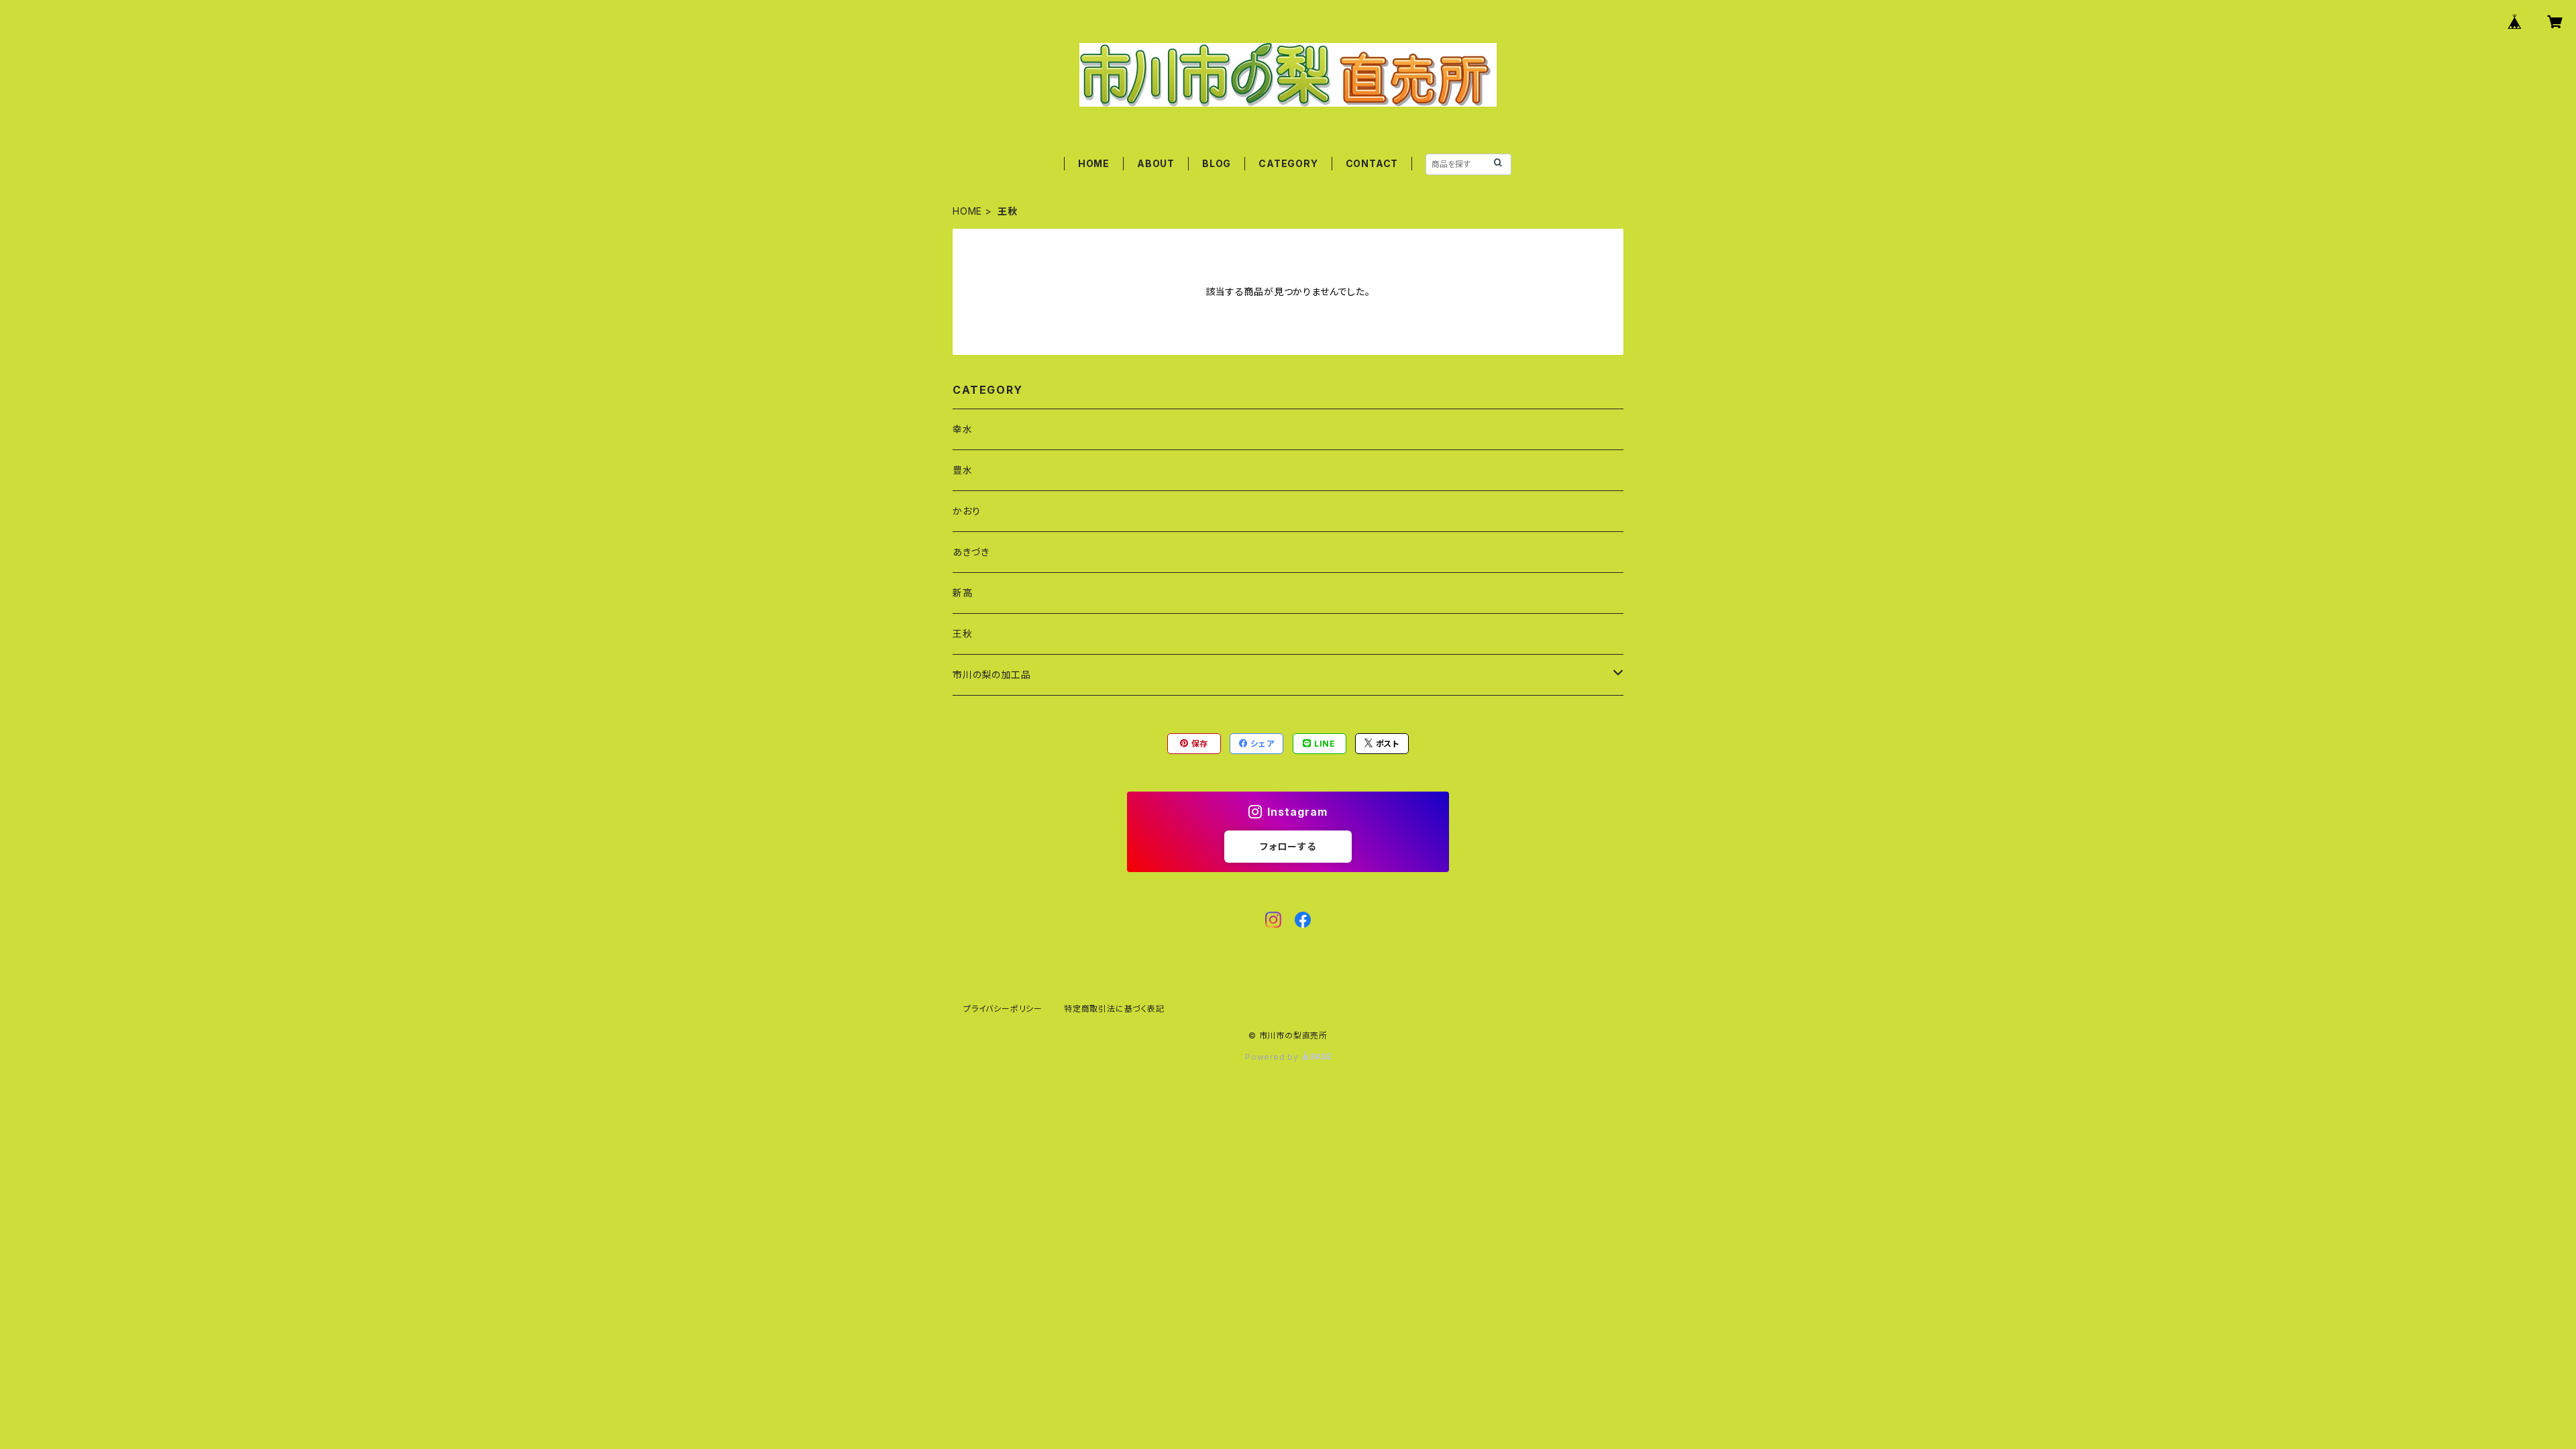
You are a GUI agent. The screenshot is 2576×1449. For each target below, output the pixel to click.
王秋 (963, 634)
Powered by (1273, 1057)
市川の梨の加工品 (991, 675)
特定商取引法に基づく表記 (1114, 1009)
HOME (1094, 163)
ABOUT (1156, 163)
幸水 (963, 429)
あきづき (971, 552)
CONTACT (1372, 163)
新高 (963, 593)
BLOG (1217, 163)
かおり (966, 511)
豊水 (963, 470)
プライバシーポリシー (1003, 1009)
